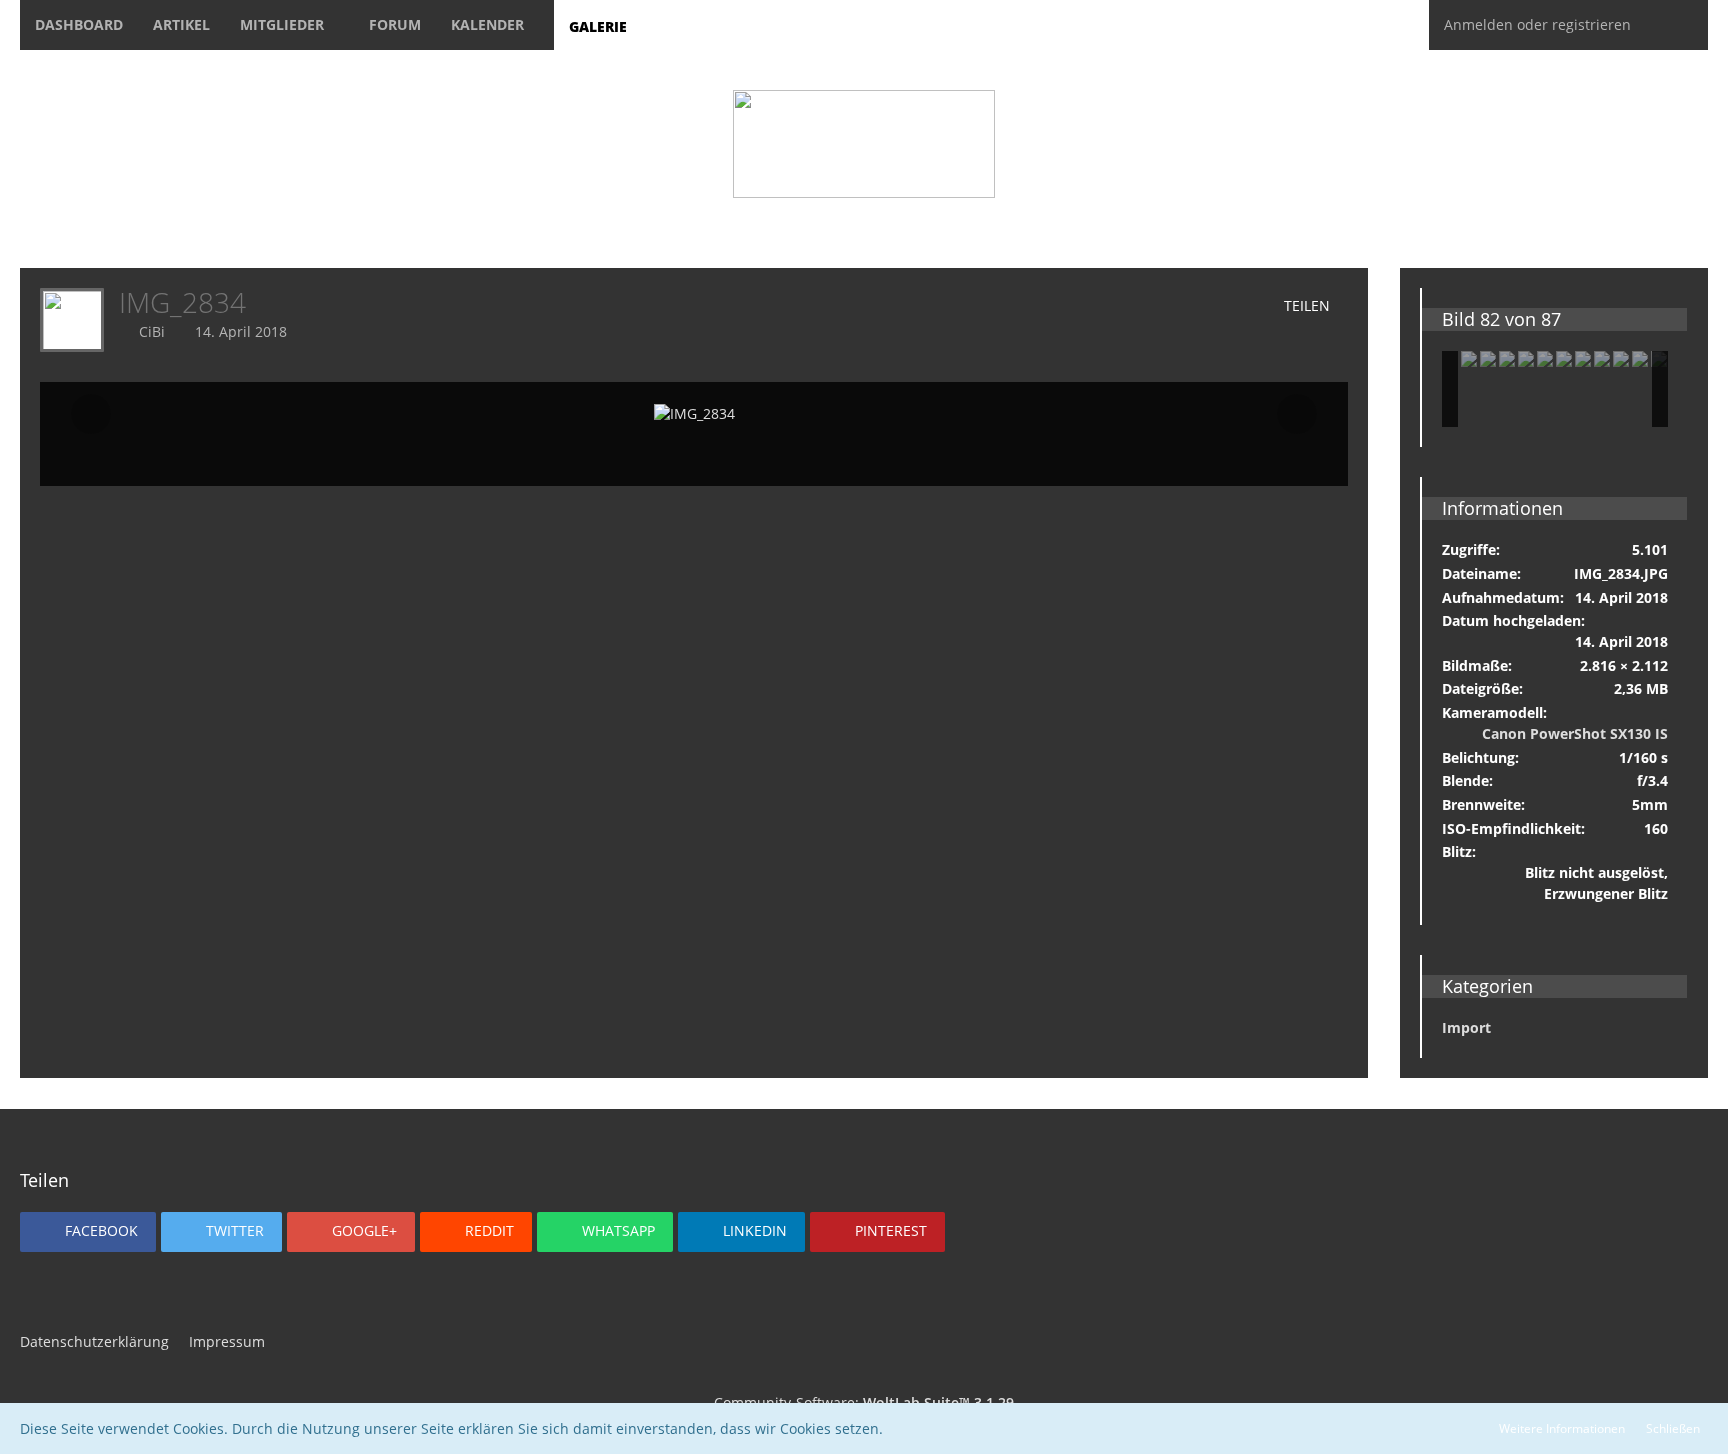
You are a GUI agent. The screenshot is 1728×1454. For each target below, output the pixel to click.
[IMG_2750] (1564, 359)
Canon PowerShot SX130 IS (1575, 733)
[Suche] (1677, 25)
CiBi (152, 331)
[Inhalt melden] (1215, 306)
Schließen (1673, 1428)
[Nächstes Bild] (1297, 414)
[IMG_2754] (1602, 359)
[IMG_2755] (1583, 359)
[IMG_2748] (1469, 359)
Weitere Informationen (1562, 1428)
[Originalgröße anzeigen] (1158, 306)
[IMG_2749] (1488, 359)
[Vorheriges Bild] (91, 414)
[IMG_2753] (1545, 359)
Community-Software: (864, 1402)
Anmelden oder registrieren (1537, 24)
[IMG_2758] (1640, 359)
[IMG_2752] (1526, 359)
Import (1466, 1027)
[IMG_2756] (1621, 359)
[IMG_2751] (1507, 359)
